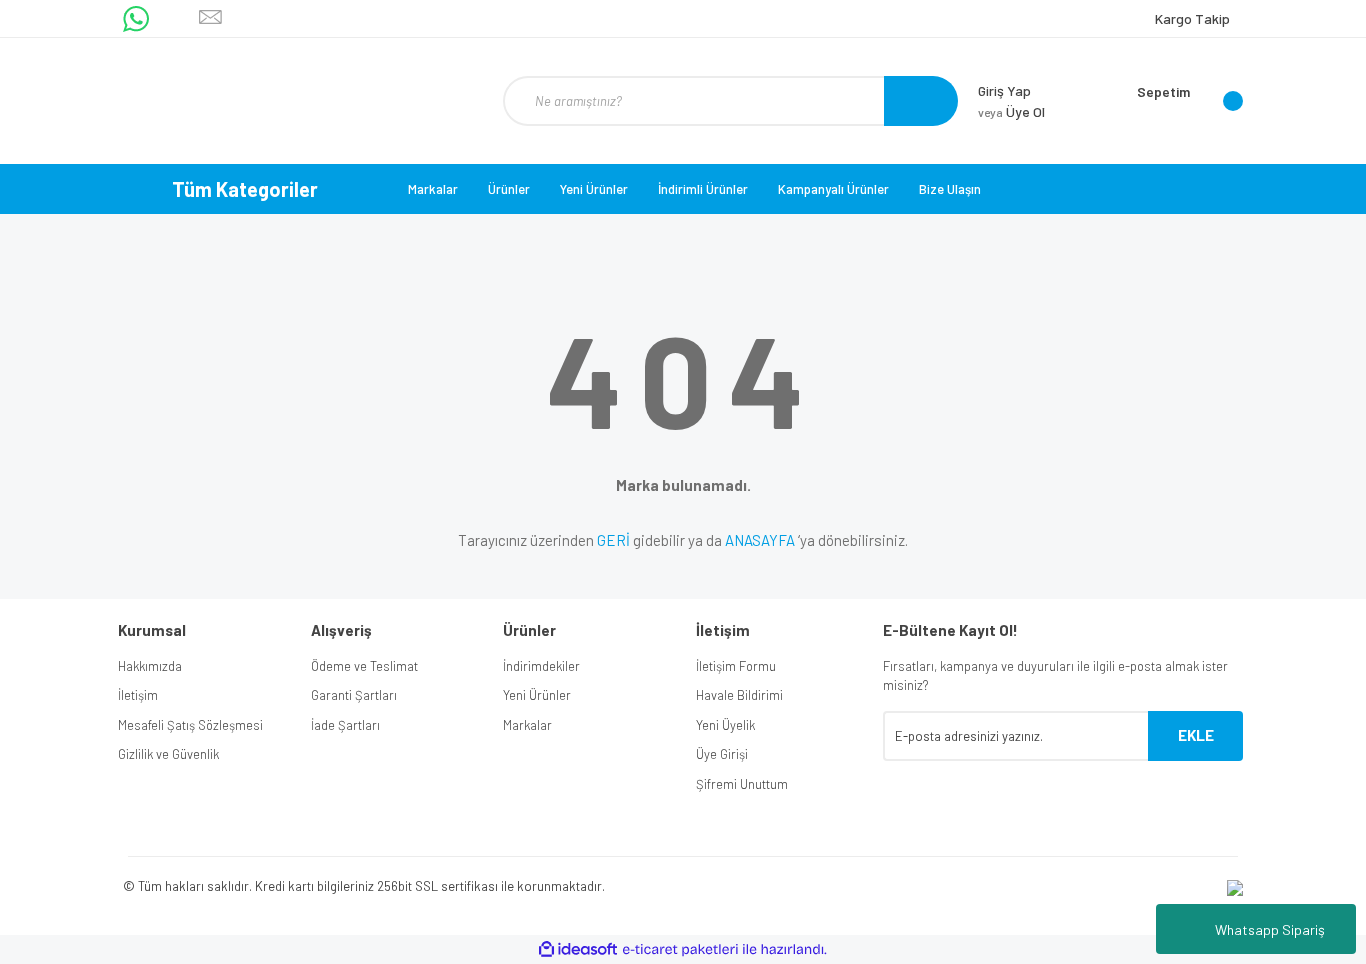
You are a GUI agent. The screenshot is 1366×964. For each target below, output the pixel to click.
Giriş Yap (1004, 90)
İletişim (138, 695)
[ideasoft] (578, 949)
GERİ (613, 540)
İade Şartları (345, 725)
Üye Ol (1011, 111)
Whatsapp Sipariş (1270, 929)
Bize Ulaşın (950, 189)
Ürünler (509, 189)
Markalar (433, 189)
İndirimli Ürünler (703, 189)
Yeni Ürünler (594, 189)
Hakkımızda (150, 666)
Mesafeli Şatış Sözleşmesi (190, 725)
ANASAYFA (760, 540)
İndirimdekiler (541, 666)
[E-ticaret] (680, 949)
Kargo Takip (1192, 18)
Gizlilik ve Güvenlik (168, 754)
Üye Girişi (722, 754)
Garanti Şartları (354, 695)
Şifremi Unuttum (742, 784)
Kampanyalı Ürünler (833, 189)
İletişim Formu (736, 666)
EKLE (1196, 735)
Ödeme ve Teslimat (364, 666)
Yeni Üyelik (725, 725)
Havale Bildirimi (739, 695)
